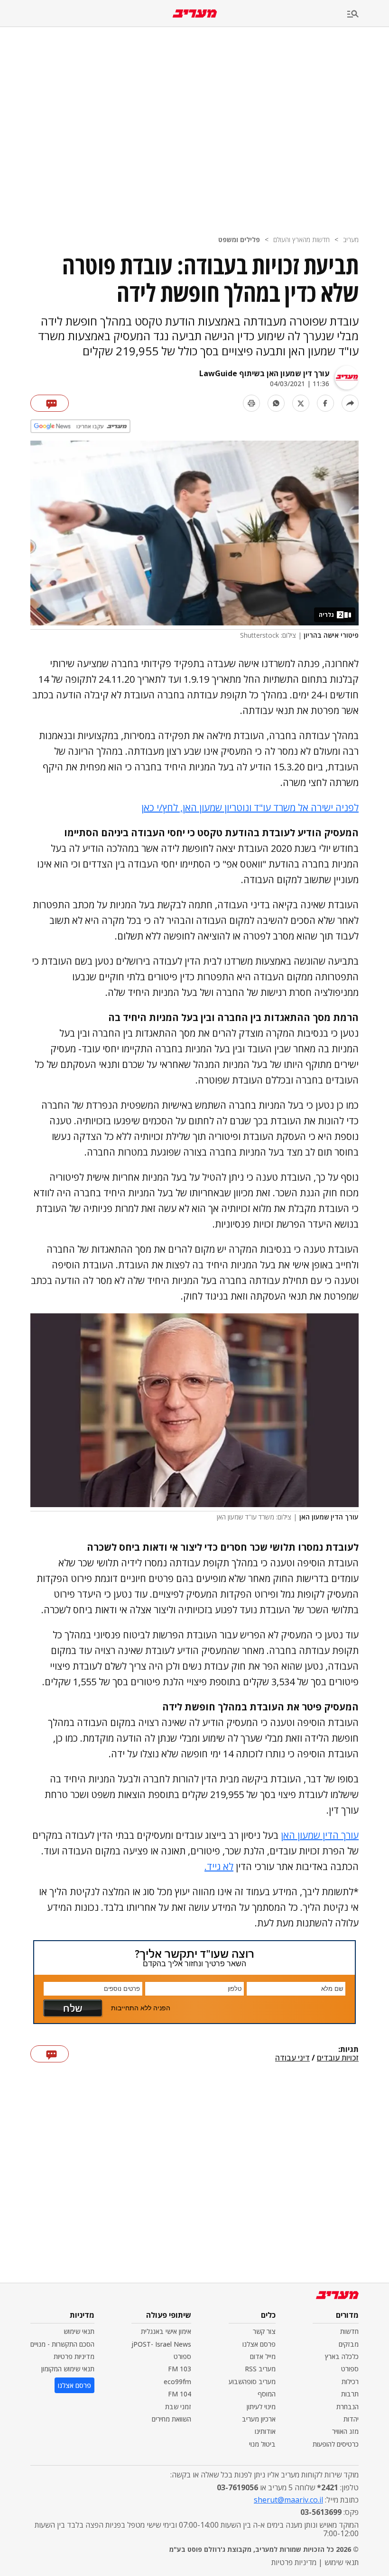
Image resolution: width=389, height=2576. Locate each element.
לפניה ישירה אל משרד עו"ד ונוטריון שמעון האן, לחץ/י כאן (250, 808)
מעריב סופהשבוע (252, 2382)
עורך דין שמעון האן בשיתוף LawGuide (264, 373)
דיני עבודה (292, 2058)
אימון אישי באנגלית (166, 2331)
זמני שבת (178, 2407)
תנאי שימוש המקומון (68, 2369)
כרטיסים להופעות (336, 2444)
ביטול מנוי (262, 2444)
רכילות (350, 2382)
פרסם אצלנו (259, 2344)
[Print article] (251, 403)
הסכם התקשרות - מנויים (62, 2344)
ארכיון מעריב (259, 2419)
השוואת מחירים (171, 2419)
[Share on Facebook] (325, 403)
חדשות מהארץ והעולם (301, 240)
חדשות (349, 2331)
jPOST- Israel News (161, 2344)
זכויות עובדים (338, 2058)
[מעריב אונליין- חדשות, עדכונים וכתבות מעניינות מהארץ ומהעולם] (195, 14)
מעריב (351, 240)
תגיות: (348, 2050)
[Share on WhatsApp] (276, 403)
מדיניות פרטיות (74, 2356)
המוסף (267, 2394)
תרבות (350, 2394)
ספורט (350, 2369)
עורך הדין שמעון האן (320, 1835)
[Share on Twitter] (301, 403)
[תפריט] (368, 14)
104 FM (180, 2394)
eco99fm (177, 2382)
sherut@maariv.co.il (288, 2500)
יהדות (351, 2419)
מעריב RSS (260, 2369)
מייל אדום (263, 2356)
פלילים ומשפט (239, 240)
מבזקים (349, 2344)
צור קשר (264, 2331)
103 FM (180, 2369)
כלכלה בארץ (342, 2356)
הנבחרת (347, 2407)
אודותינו (265, 2431)
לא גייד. (219, 1866)
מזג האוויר (345, 2431)
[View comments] (50, 403)
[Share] (350, 403)
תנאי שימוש (79, 2331)
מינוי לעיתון (261, 2407)
